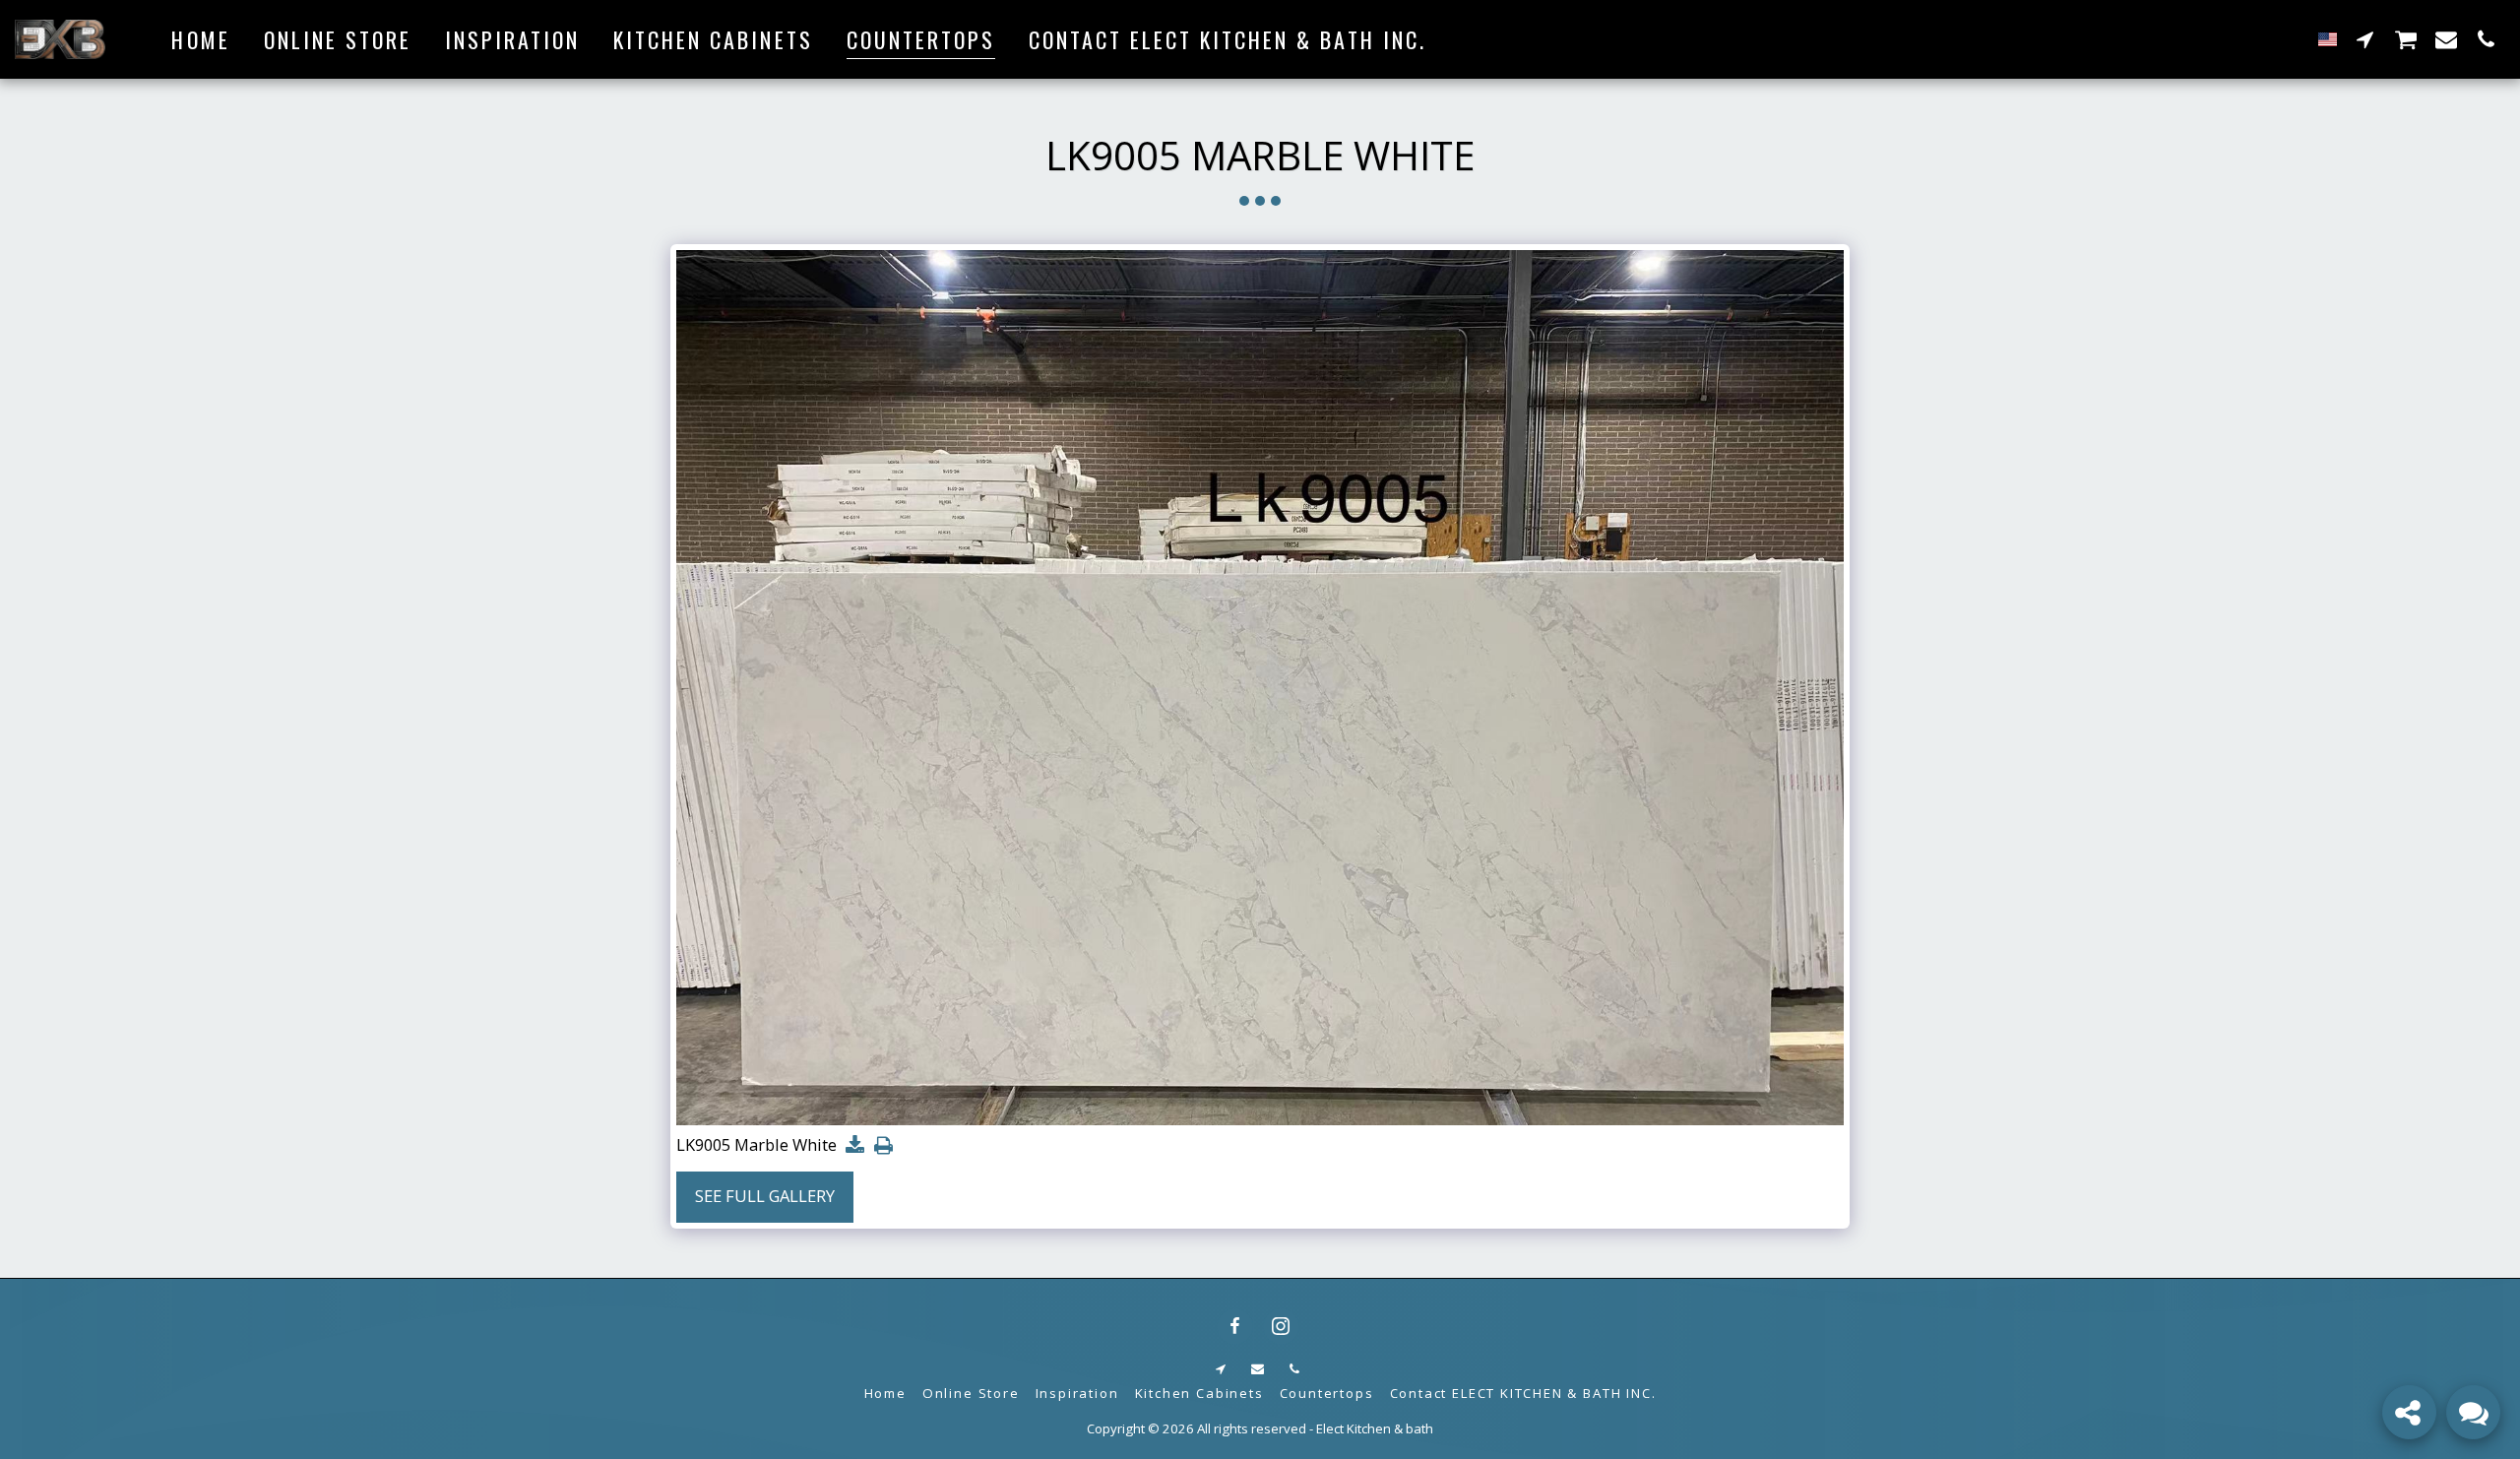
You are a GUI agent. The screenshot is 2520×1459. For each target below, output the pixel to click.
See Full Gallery (765, 1196)
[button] (2365, 39)
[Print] (883, 1146)
